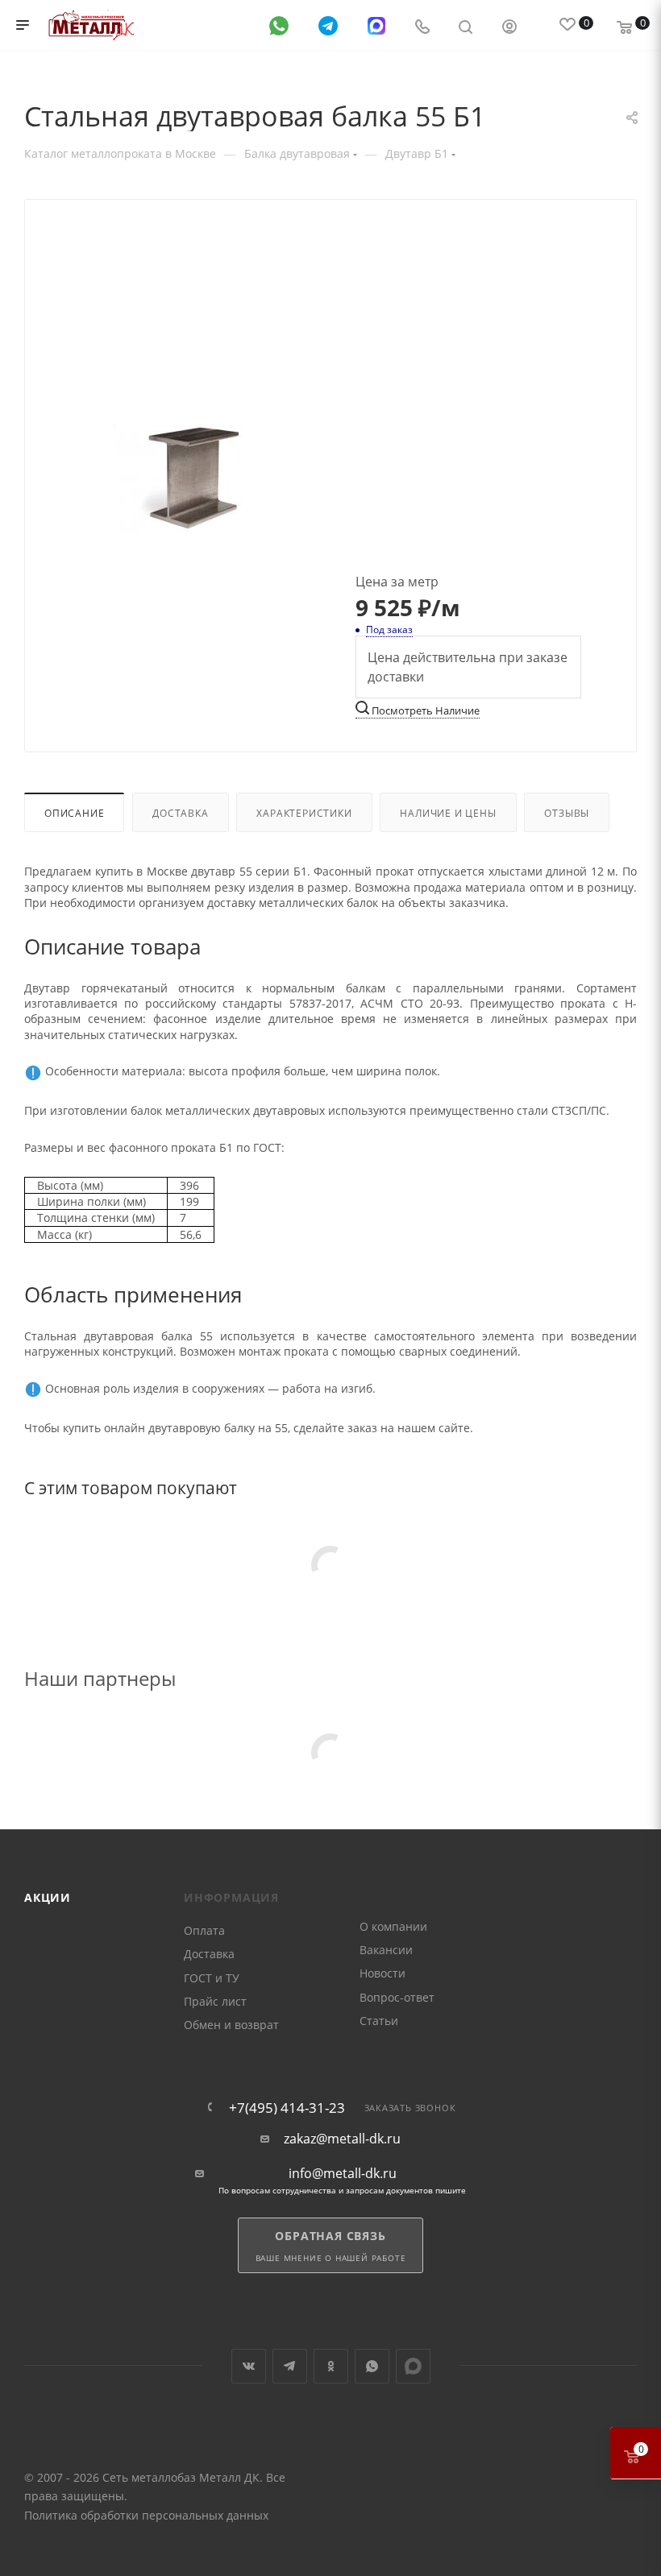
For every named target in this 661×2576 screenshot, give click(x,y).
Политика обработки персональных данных (146, 2515)
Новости (382, 1973)
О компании (393, 1926)
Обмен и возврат (231, 2025)
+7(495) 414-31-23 (287, 2108)
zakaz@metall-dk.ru (342, 2139)
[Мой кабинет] (509, 25)
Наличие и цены (448, 813)
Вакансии (386, 1950)
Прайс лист (215, 2001)
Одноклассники (331, 2366)
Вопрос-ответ (397, 1997)
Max (413, 2366)
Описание (74, 813)
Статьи (379, 2021)
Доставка (180, 813)
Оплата (204, 1930)
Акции (48, 1897)
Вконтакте (249, 2366)
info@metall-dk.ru (343, 2174)
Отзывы (567, 813)
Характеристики (304, 813)
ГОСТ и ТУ (212, 1978)
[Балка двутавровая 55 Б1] (193, 478)
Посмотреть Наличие (424, 710)
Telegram (290, 2366)
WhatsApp (372, 2366)
